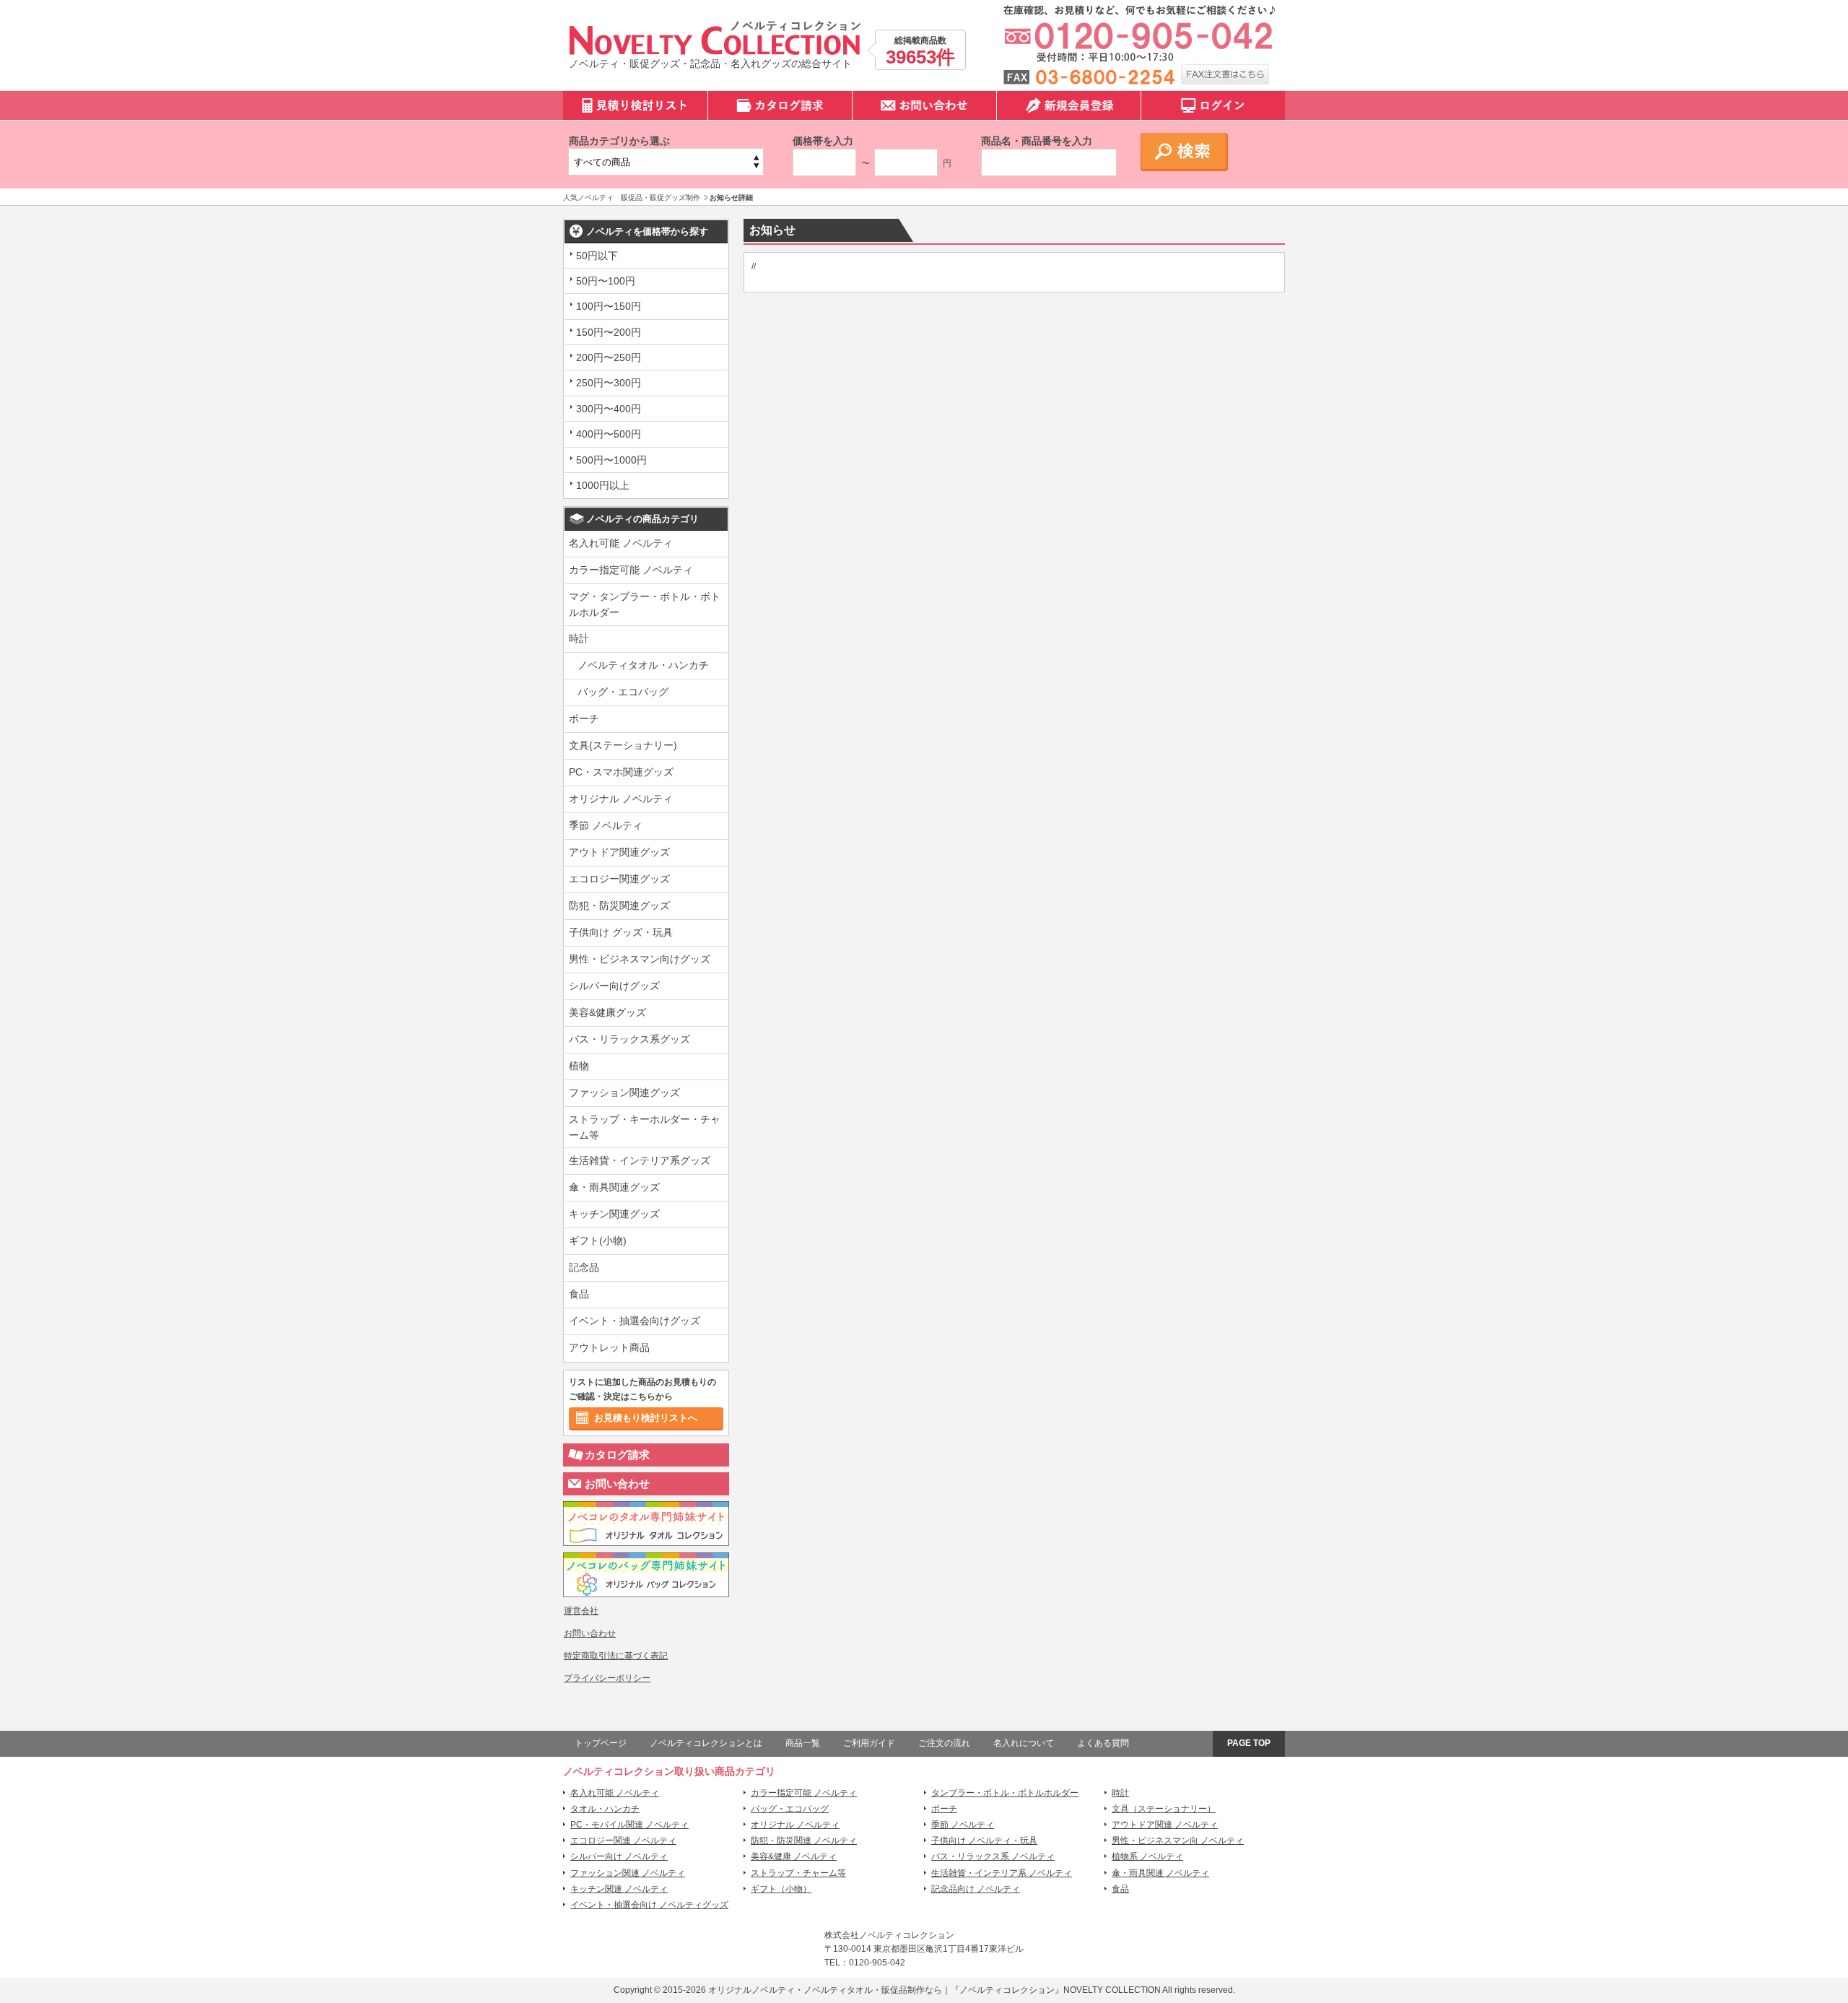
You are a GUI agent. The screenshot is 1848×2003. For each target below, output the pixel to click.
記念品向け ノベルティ (976, 1889)
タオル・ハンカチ (605, 1809)
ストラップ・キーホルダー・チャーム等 (645, 1127)
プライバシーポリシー (607, 1678)
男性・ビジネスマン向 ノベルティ (1178, 1841)
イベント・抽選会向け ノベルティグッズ (649, 1905)
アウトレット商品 (609, 1347)
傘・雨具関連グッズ (614, 1187)
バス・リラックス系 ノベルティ (993, 1856)
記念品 (584, 1267)
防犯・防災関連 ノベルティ (804, 1841)
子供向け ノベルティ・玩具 (984, 1841)
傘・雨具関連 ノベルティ (1160, 1873)
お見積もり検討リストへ (646, 1418)
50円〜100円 (606, 281)
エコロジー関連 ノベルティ (623, 1841)
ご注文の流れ (944, 1743)
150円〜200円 (609, 332)
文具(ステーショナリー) (623, 745)
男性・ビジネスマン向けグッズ (640, 959)
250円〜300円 (609, 383)
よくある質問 (1103, 1743)
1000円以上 (603, 485)
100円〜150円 (609, 306)
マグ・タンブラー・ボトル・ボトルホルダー (645, 604)
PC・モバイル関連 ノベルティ (629, 1825)
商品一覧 (803, 1743)
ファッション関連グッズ (624, 1092)
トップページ (601, 1743)
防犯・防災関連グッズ (619, 905)
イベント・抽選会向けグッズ (635, 1321)
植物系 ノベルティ (1147, 1856)
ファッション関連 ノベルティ (628, 1873)
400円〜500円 (609, 434)
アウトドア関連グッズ (619, 852)
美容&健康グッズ (607, 1012)
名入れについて (1024, 1743)
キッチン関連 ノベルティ (619, 1889)
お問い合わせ (617, 1483)
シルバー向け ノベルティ (619, 1856)
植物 (579, 1066)
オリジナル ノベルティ (621, 799)
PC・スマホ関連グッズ (621, 772)
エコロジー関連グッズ (619, 879)
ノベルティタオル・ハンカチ (643, 665)
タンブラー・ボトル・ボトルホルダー (1005, 1793)
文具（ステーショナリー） (1164, 1809)
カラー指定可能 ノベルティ (631, 570)
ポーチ (584, 718)
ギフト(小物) (598, 1241)
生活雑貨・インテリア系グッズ (640, 1160)
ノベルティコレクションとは (706, 1743)
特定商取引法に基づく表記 (616, 1656)
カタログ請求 (617, 1455)
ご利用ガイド (869, 1743)
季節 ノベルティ (606, 825)
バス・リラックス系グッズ (629, 1039)
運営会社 (581, 1611)
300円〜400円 (609, 409)
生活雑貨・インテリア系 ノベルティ (1002, 1873)
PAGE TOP (1249, 1743)
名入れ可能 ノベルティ (621, 543)
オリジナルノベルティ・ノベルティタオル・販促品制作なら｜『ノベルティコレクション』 (886, 1990)
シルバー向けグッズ (614, 986)
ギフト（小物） (781, 1889)
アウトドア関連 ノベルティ (1165, 1825)
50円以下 (597, 256)
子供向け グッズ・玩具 (621, 932)
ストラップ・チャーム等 (798, 1873)
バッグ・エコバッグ (623, 692)
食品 (579, 1294)
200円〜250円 (609, 357)
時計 (579, 638)
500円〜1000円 (611, 460)
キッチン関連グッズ (614, 1214)
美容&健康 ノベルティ (794, 1856)
